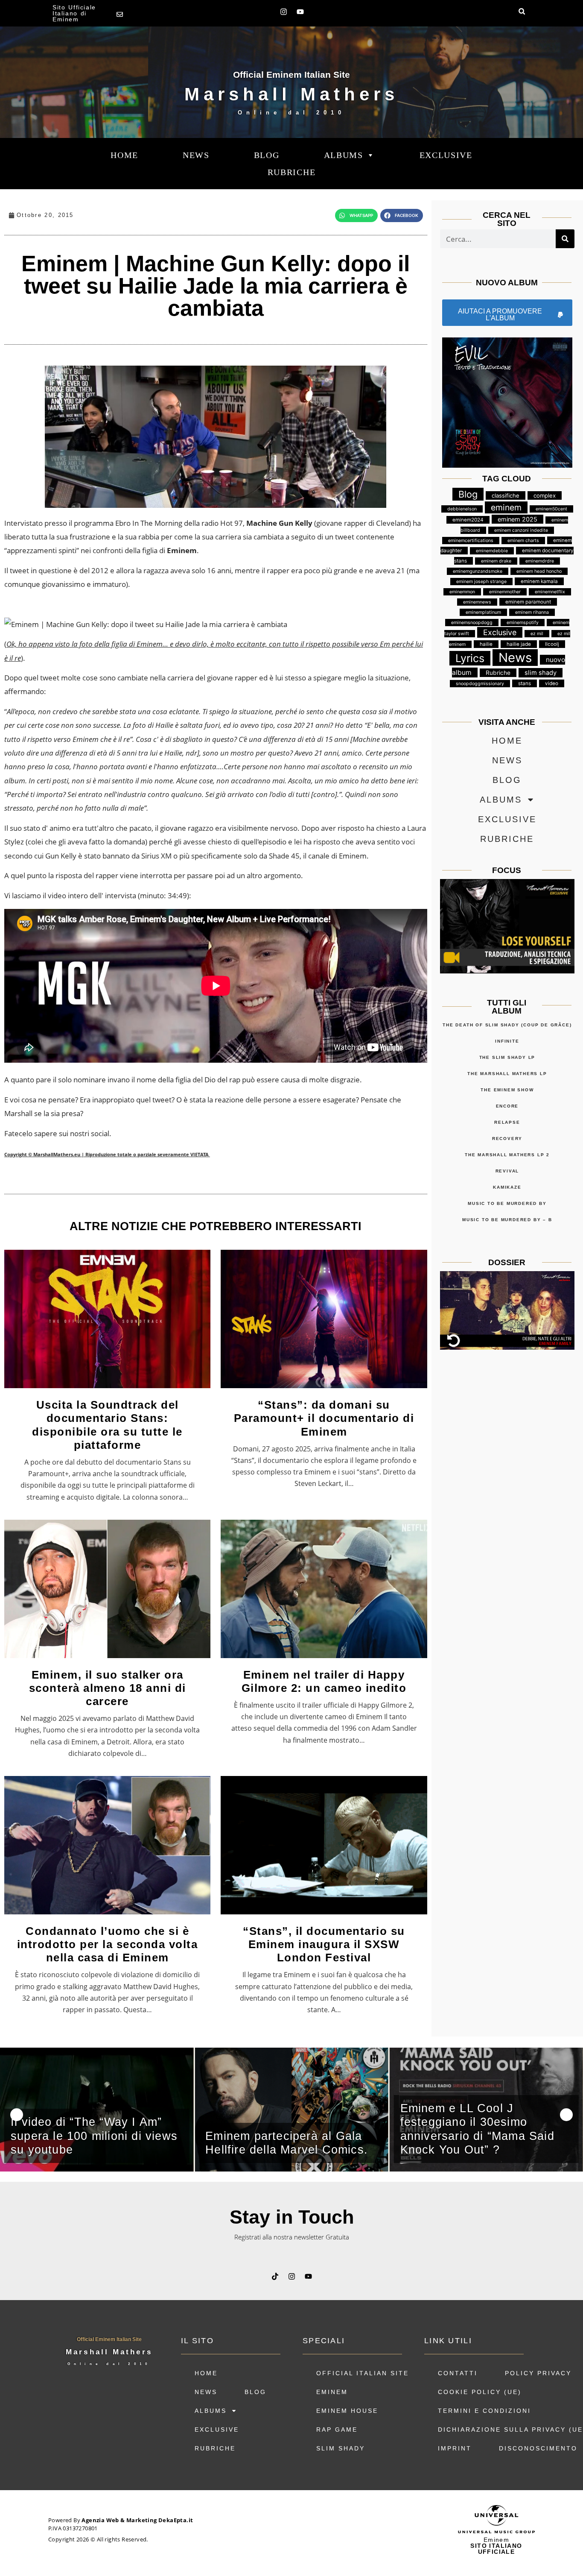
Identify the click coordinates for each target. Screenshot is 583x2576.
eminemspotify (523, 623)
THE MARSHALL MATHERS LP (507, 1074)
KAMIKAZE (507, 1187)
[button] (522, 11)
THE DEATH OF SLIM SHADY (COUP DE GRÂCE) (507, 1025)
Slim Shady (341, 2448)
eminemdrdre (540, 561)
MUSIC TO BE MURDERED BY (507, 1203)
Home (124, 155)
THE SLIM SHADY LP (507, 1057)
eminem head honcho (539, 571)
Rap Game (337, 2429)
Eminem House (347, 2411)
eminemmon (462, 592)
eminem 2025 (517, 519)
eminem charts (523, 541)
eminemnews (477, 602)
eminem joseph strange (481, 582)
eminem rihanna (532, 612)
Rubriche (292, 172)
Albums (344, 155)
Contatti (458, 2373)
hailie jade (519, 644)
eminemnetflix (550, 592)
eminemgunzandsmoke (478, 571)
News (515, 658)
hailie (486, 644)
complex (545, 495)
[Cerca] (565, 239)
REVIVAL (507, 1171)
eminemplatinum (483, 612)
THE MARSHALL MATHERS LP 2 (507, 1155)
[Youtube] (300, 12)
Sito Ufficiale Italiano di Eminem (74, 13)
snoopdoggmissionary (480, 684)
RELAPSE (507, 1122)
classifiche (506, 495)
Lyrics (470, 658)
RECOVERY (507, 1139)
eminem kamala (539, 581)
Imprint (455, 2448)
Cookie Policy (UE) (480, 2392)
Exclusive (446, 155)
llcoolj (552, 644)
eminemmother (505, 592)
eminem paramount (528, 602)
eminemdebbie (492, 551)
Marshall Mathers (291, 94)
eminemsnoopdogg (472, 623)
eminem (506, 507)
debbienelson (462, 509)
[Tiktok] (275, 2277)
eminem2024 (468, 520)
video (552, 683)
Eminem (332, 2392)
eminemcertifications (471, 541)
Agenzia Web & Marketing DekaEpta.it (137, 2520)
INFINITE (507, 1041)
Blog (267, 155)
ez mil (537, 634)
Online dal (291, 113)
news (196, 155)
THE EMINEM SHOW (507, 1090)
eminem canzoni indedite (521, 530)
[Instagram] (284, 12)
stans (525, 683)
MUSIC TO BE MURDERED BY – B (507, 1220)
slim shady (541, 673)
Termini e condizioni (484, 2411)
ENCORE (507, 1106)
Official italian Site (363, 2373)
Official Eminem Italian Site (291, 75)
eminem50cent (551, 509)
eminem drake (496, 561)
